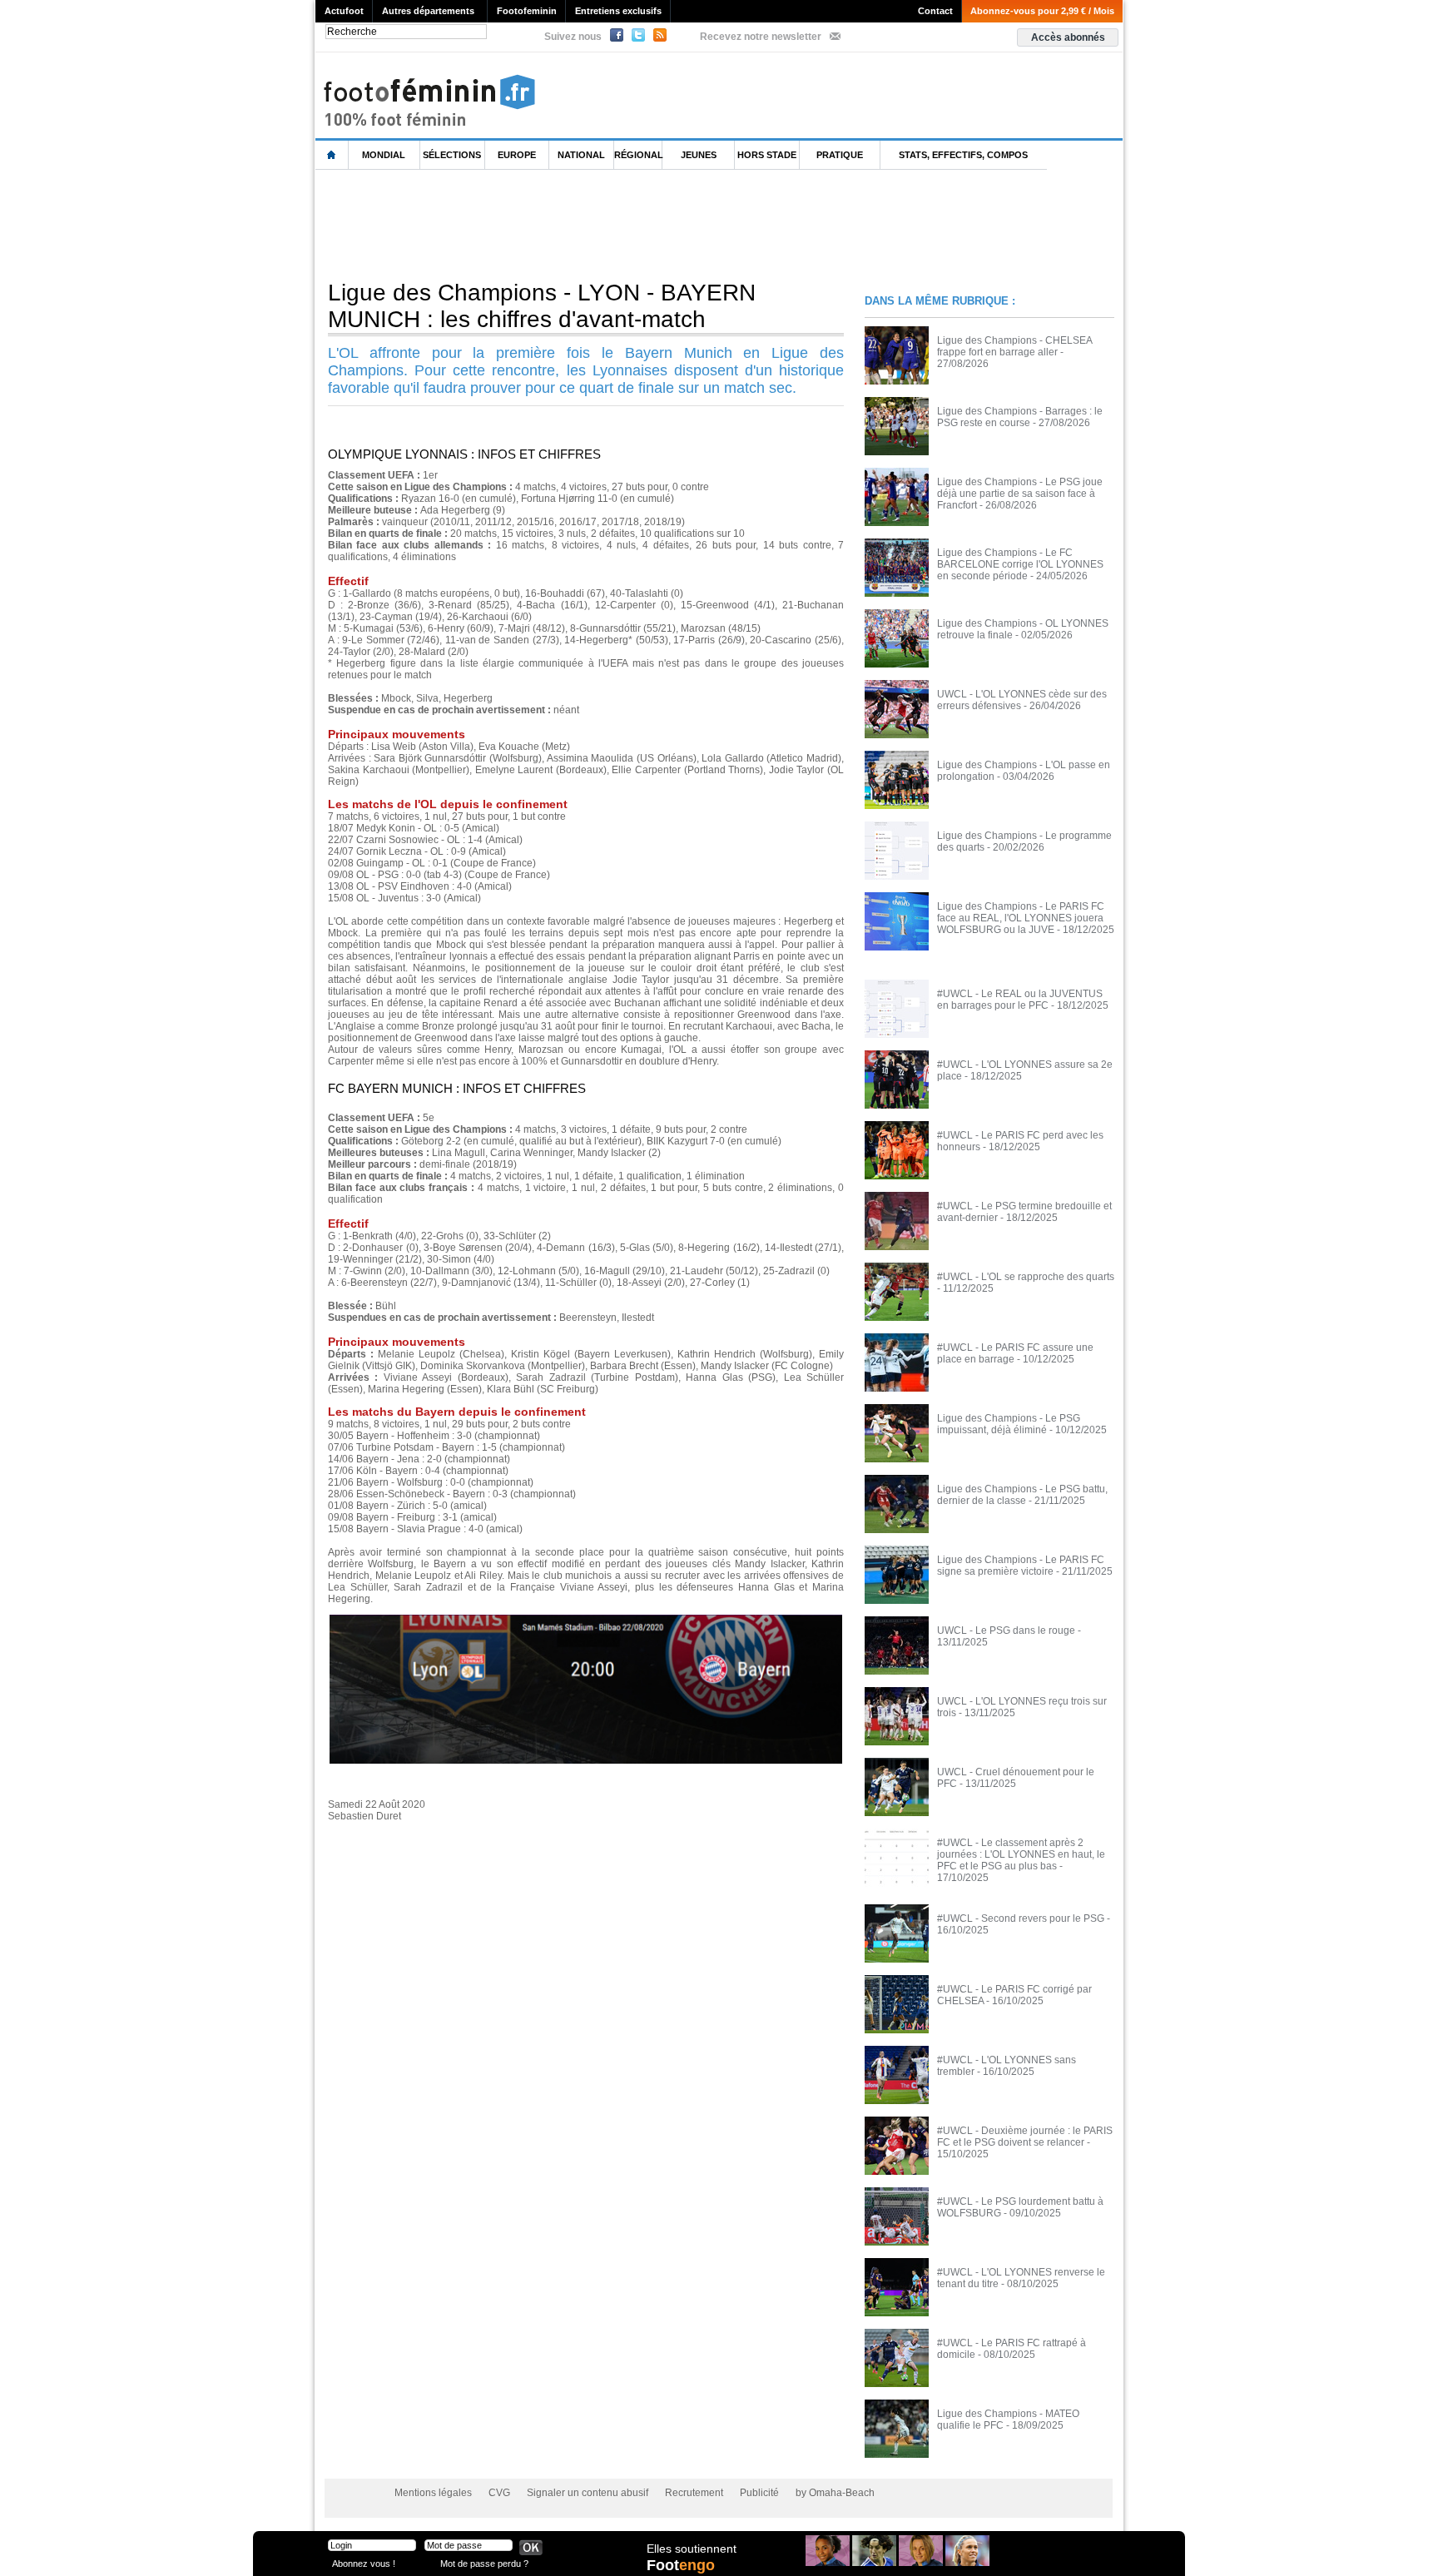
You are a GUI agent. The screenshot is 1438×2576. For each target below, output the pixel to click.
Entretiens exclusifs (618, 11)
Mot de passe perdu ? (484, 2563)
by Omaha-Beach (835, 2493)
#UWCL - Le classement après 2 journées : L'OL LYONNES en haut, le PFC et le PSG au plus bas (1021, 1854)
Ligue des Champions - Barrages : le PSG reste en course (1020, 417)
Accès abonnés (1068, 37)
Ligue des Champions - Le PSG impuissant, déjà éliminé (1009, 1424)
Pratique (840, 155)
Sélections (452, 155)
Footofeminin (527, 11)
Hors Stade (767, 155)
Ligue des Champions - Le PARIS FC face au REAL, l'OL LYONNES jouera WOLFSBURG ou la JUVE (1021, 918)
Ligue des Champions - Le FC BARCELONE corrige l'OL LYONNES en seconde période (1020, 564)
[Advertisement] (618, 224)
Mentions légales (433, 2493)
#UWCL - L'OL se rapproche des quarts (1026, 1277)
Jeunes (699, 155)
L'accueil (332, 155)
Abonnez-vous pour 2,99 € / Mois (1042, 11)
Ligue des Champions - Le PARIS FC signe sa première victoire (1021, 1566)
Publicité (759, 2493)
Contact (935, 11)
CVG (499, 2493)
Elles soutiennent (692, 2549)
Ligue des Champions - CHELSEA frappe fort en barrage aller (1014, 346)
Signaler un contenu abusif (588, 2493)
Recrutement (694, 2493)
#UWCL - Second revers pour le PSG (1021, 1918)
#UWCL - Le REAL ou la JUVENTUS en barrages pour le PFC (1020, 1000)
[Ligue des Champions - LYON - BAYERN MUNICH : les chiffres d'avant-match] (586, 1620)
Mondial (384, 155)
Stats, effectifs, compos (963, 155)
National (581, 155)
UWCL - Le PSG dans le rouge (1006, 1630)
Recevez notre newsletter (761, 37)
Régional (638, 155)
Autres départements (428, 11)
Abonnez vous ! (364, 2563)
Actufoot (344, 11)
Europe (517, 155)
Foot (681, 2565)
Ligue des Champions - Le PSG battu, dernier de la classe (1022, 1495)
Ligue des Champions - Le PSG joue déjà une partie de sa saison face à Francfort (1020, 494)
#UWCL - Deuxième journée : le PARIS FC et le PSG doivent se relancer (1025, 2137)
